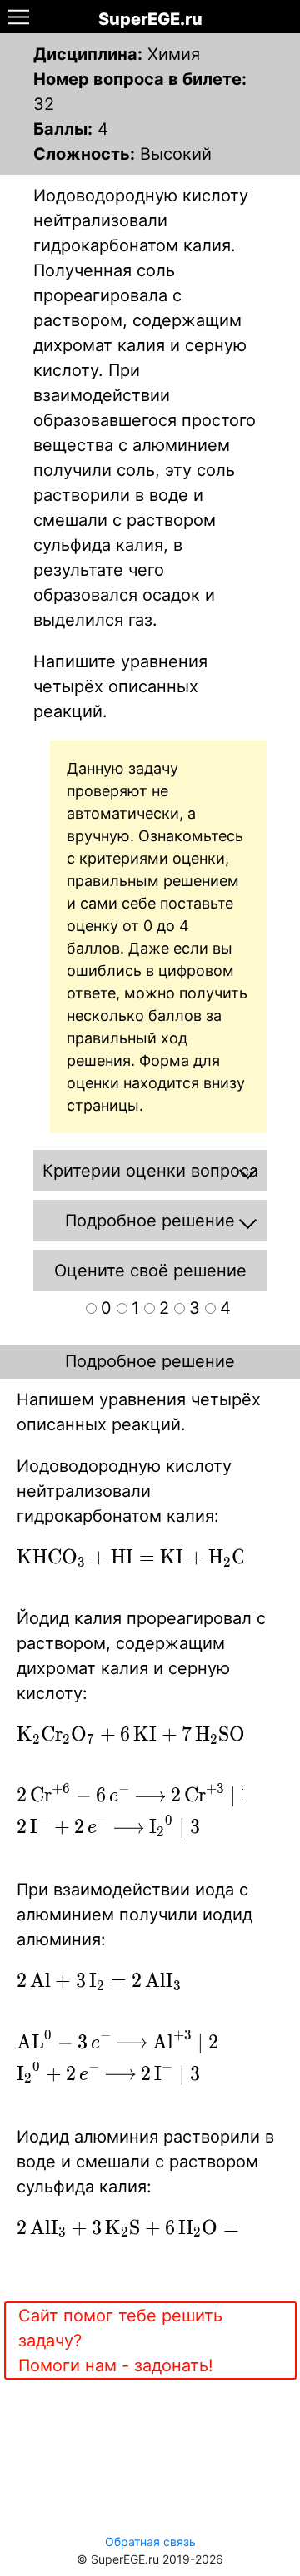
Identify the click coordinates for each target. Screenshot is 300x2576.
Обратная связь (150, 2541)
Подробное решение (150, 1361)
